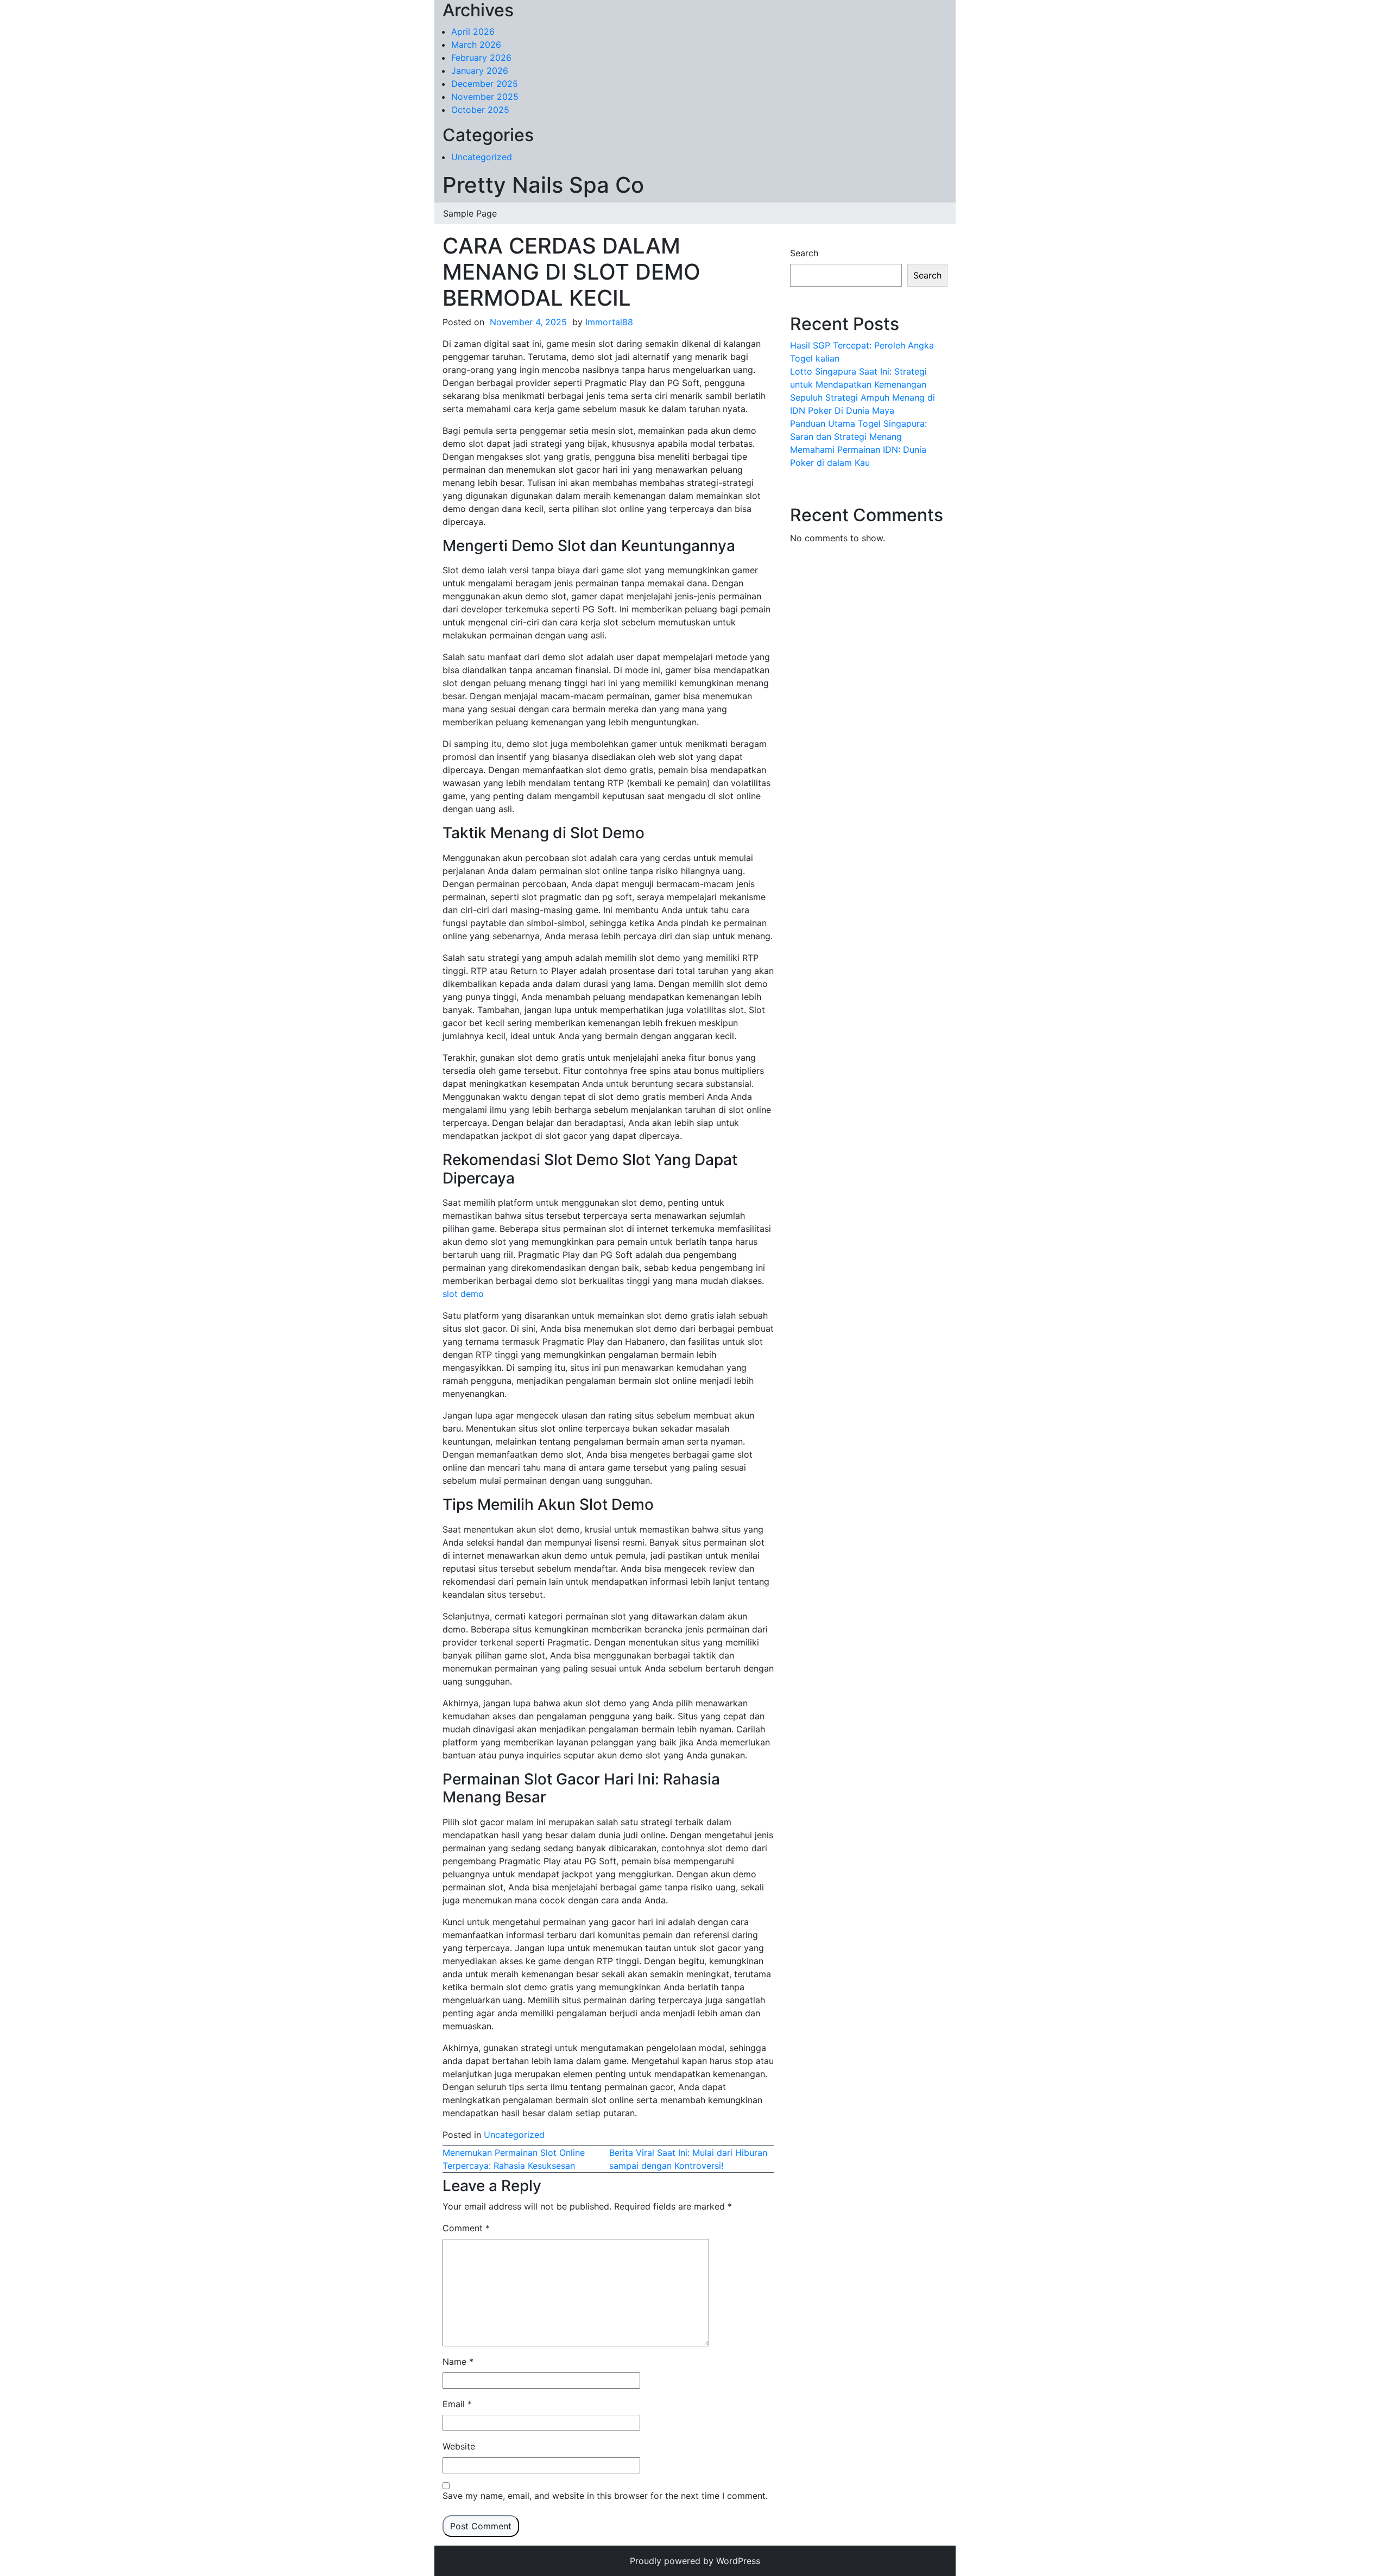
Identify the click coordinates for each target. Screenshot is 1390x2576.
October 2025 (480, 110)
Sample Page (470, 213)
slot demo (463, 1294)
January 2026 (480, 71)
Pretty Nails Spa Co (543, 185)
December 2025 (485, 84)
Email (457, 2404)
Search (804, 253)
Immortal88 (609, 322)
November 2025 (485, 97)
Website (459, 2446)
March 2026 (476, 45)
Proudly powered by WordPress (695, 2561)
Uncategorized (482, 157)
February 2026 (481, 58)
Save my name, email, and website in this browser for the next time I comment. (605, 2496)
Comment (466, 2228)
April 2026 (473, 31)
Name (458, 2362)
